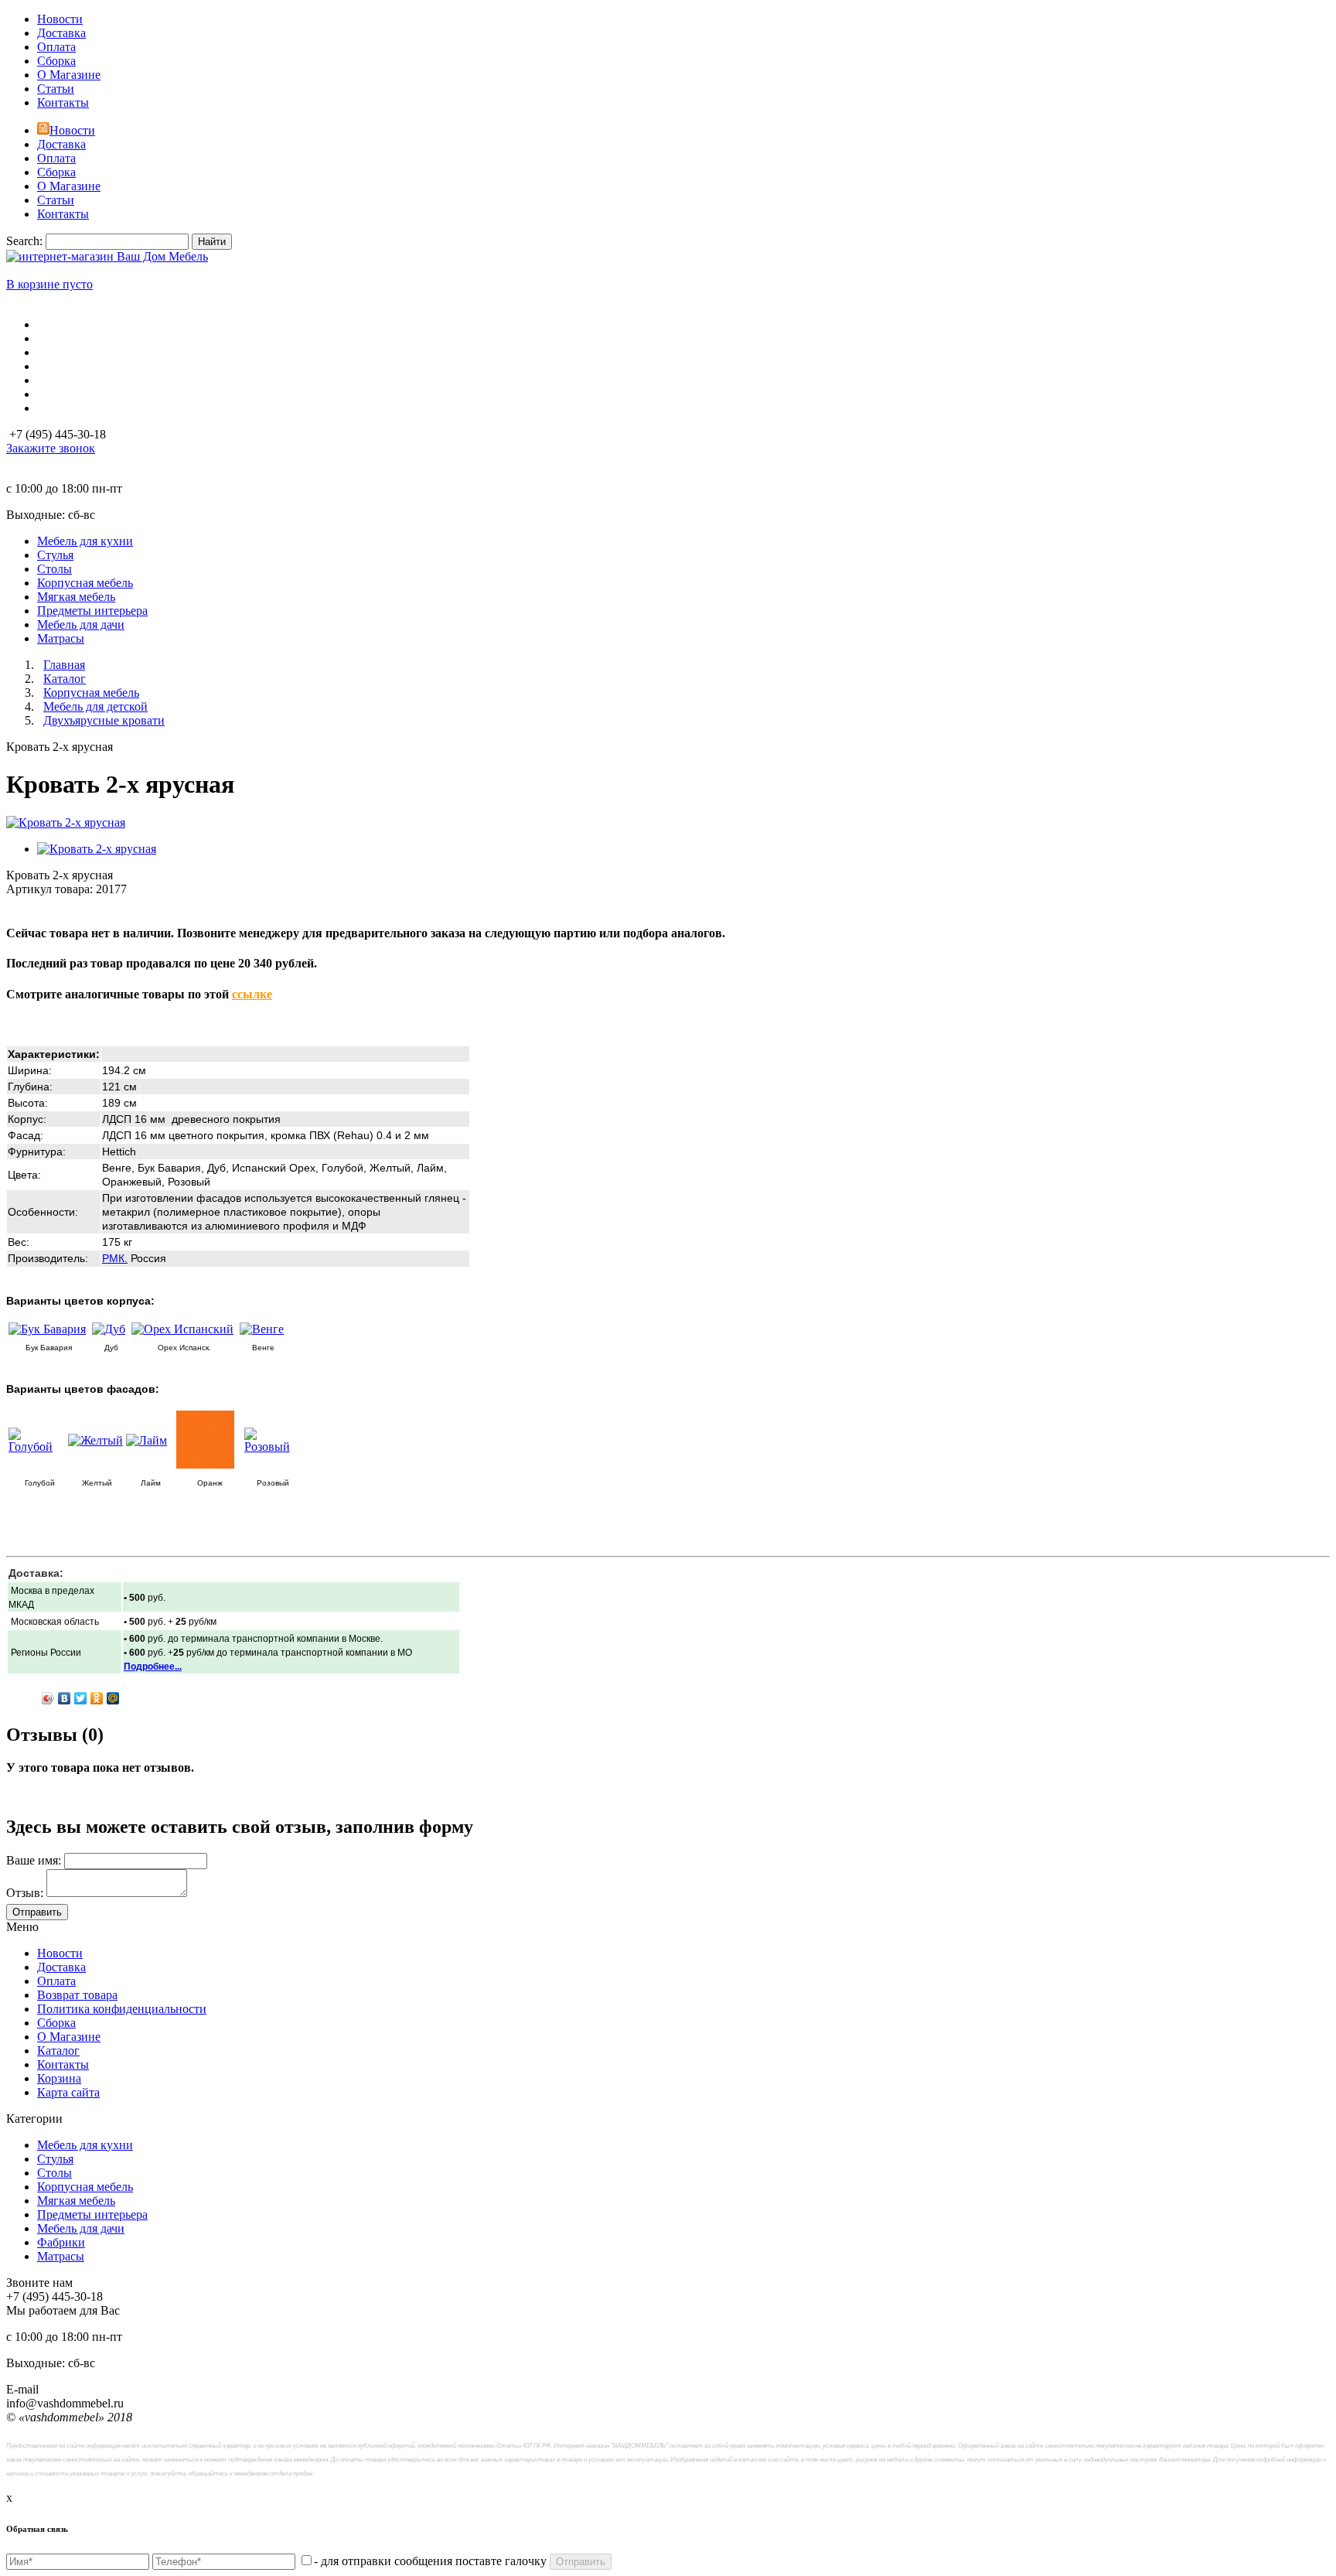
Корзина (59, 2078)
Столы (55, 2173)
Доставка (61, 33)
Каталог (58, 2051)
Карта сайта (68, 2092)
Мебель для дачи (81, 2228)
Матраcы (61, 2256)
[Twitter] (81, 1698)
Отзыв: (25, 1893)
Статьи (56, 89)
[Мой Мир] (113, 1698)
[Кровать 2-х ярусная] (66, 822)
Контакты (63, 102)
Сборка (56, 61)
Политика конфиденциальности (122, 2009)
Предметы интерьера (92, 2214)
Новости (60, 19)
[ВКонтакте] (65, 1698)
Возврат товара (77, 1995)
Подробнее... (153, 1667)
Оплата (56, 47)
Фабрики (61, 2242)
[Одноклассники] (97, 1698)
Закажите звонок (51, 448)
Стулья (55, 2159)
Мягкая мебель (76, 2201)
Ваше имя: (34, 1860)
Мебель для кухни (85, 2145)
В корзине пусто (49, 284)
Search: (24, 241)
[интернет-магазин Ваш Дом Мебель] (107, 256)
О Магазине (69, 75)
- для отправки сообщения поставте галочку (430, 2561)
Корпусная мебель (85, 2187)
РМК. (115, 1258)
